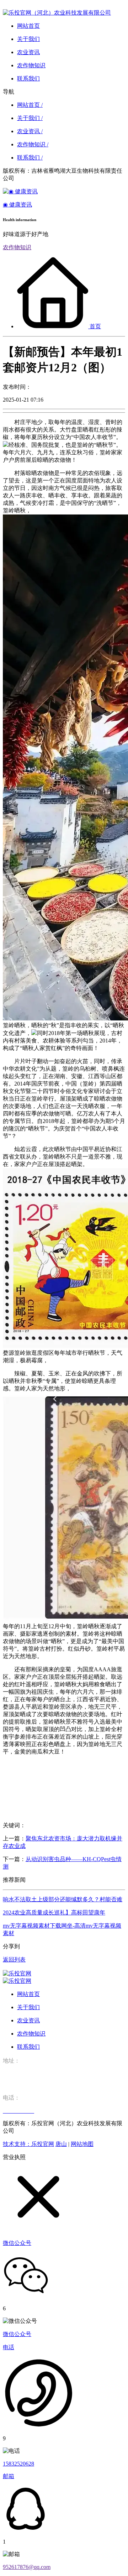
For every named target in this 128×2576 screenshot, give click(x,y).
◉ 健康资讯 (17, 205)
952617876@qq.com (27, 2567)
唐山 (61, 2144)
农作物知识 (17, 247)
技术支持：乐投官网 (28, 2144)
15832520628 (18, 2464)
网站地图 (82, 2144)
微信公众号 (17, 2334)
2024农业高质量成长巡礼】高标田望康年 (54, 1913)
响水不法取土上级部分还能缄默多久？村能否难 (63, 1899)
